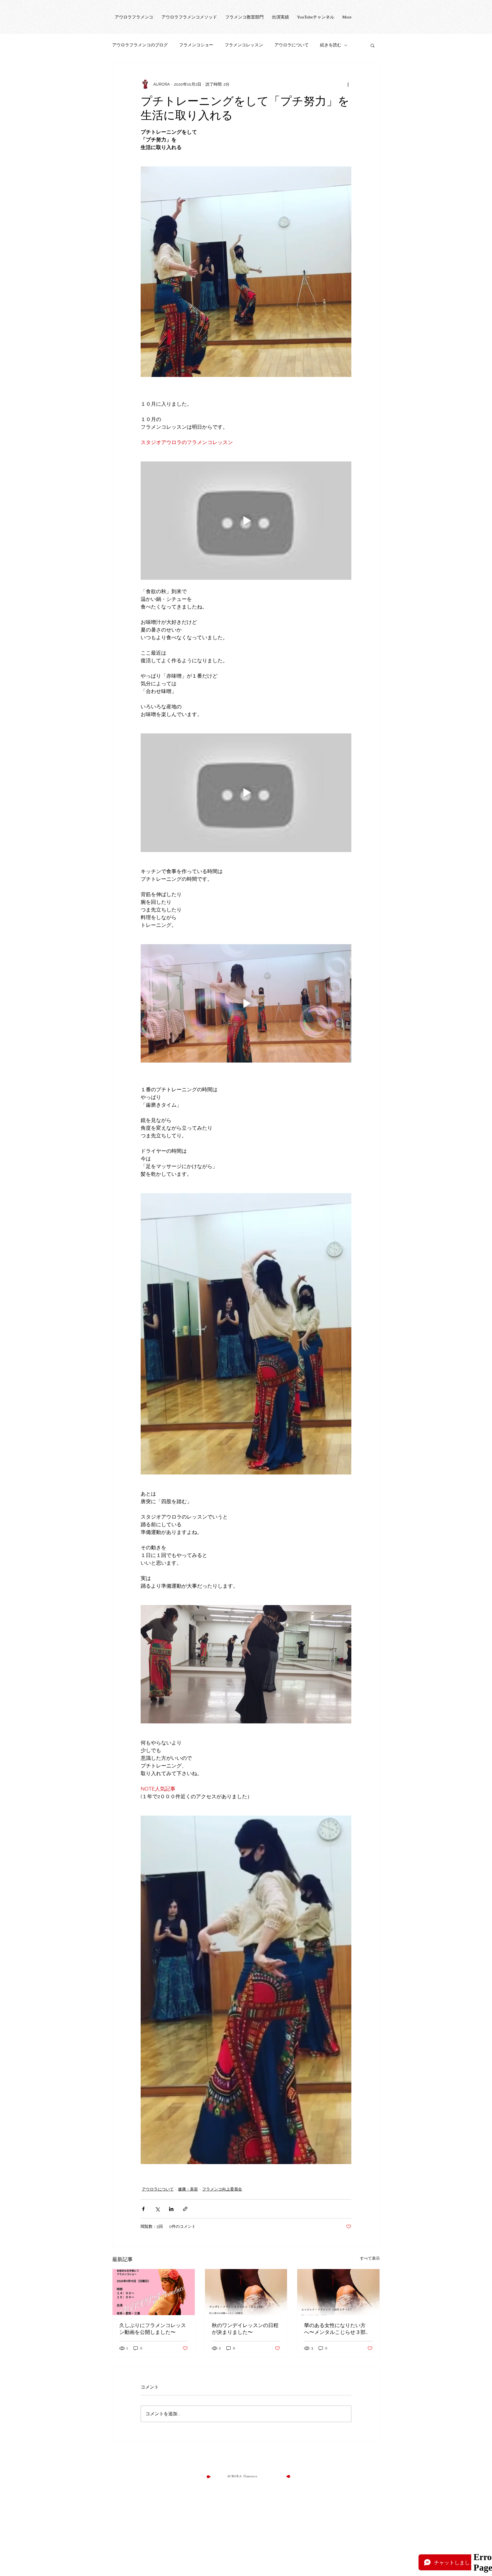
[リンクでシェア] (185, 2209)
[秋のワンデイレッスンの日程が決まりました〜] (246, 2292)
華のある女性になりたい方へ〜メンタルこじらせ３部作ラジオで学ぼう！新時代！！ (337, 2329)
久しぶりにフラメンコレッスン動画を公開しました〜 (153, 2329)
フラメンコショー (196, 45)
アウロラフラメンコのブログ (140, 45)
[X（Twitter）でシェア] (157, 2209)
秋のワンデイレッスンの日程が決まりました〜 (245, 2329)
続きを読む (331, 45)
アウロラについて (292, 45)
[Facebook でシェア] (143, 2209)
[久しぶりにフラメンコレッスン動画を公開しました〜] (154, 2292)
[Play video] (246, 521)
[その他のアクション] (348, 84)
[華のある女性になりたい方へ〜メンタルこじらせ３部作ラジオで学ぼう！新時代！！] (338, 2292)
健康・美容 (188, 2189)
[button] (373, 45)
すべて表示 (370, 2258)
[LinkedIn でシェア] (171, 2209)
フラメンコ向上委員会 (222, 2189)
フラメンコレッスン (244, 45)
